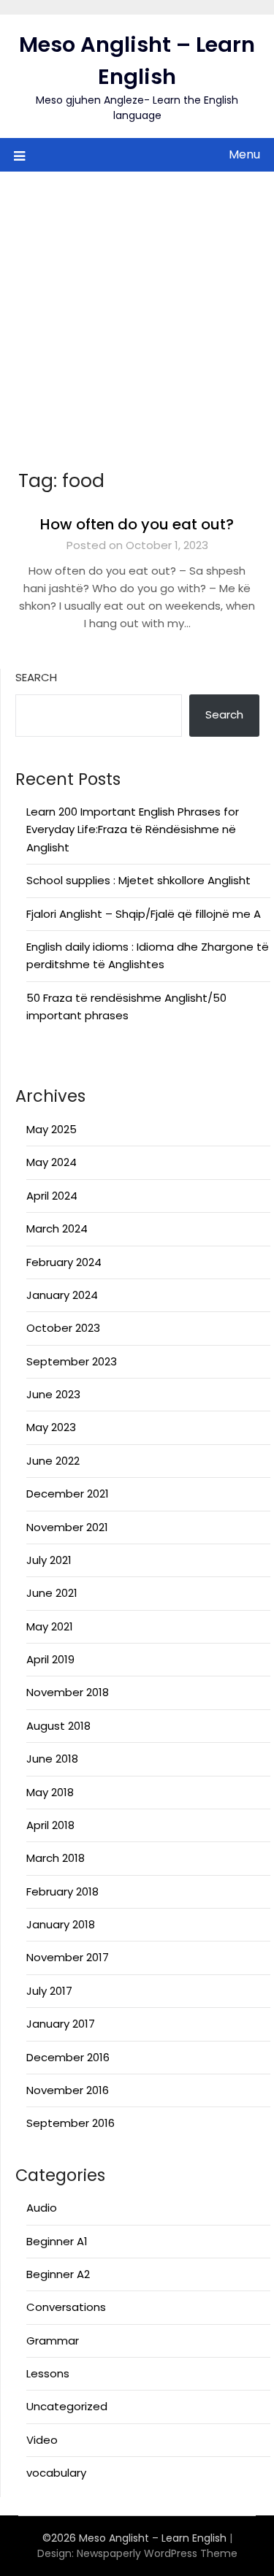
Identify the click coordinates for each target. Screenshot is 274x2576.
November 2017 (68, 1957)
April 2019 (50, 1659)
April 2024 (52, 1196)
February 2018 (62, 1891)
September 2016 (71, 2123)
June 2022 (53, 1461)
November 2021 (67, 1527)
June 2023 (53, 1394)
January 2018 (61, 1924)
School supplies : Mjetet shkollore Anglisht (138, 880)
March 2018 (56, 1858)
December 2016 (68, 2057)
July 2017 (49, 1991)
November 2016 (68, 2090)
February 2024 (64, 1262)
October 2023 (63, 1328)
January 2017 (61, 2024)
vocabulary (56, 2473)
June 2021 (52, 1593)
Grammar (53, 2341)
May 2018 (50, 1792)
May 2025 (52, 1129)
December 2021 (68, 1494)
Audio (42, 2208)
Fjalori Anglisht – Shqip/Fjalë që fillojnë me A (144, 914)
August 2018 (58, 1726)
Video (42, 2440)
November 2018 (68, 1692)
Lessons (48, 2373)
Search (36, 677)
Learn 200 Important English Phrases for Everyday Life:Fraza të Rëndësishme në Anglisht (133, 829)
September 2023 (72, 1361)
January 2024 (62, 1295)
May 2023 (51, 1427)
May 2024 (52, 1162)
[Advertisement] (137, 316)
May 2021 (50, 1626)
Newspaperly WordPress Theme (157, 2553)
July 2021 (49, 1560)
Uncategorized (67, 2406)
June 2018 (52, 1759)
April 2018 (50, 1825)
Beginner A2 (58, 2274)
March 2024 (57, 1228)
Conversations (66, 2307)
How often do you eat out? (137, 524)
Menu (244, 154)
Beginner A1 (57, 2241)
